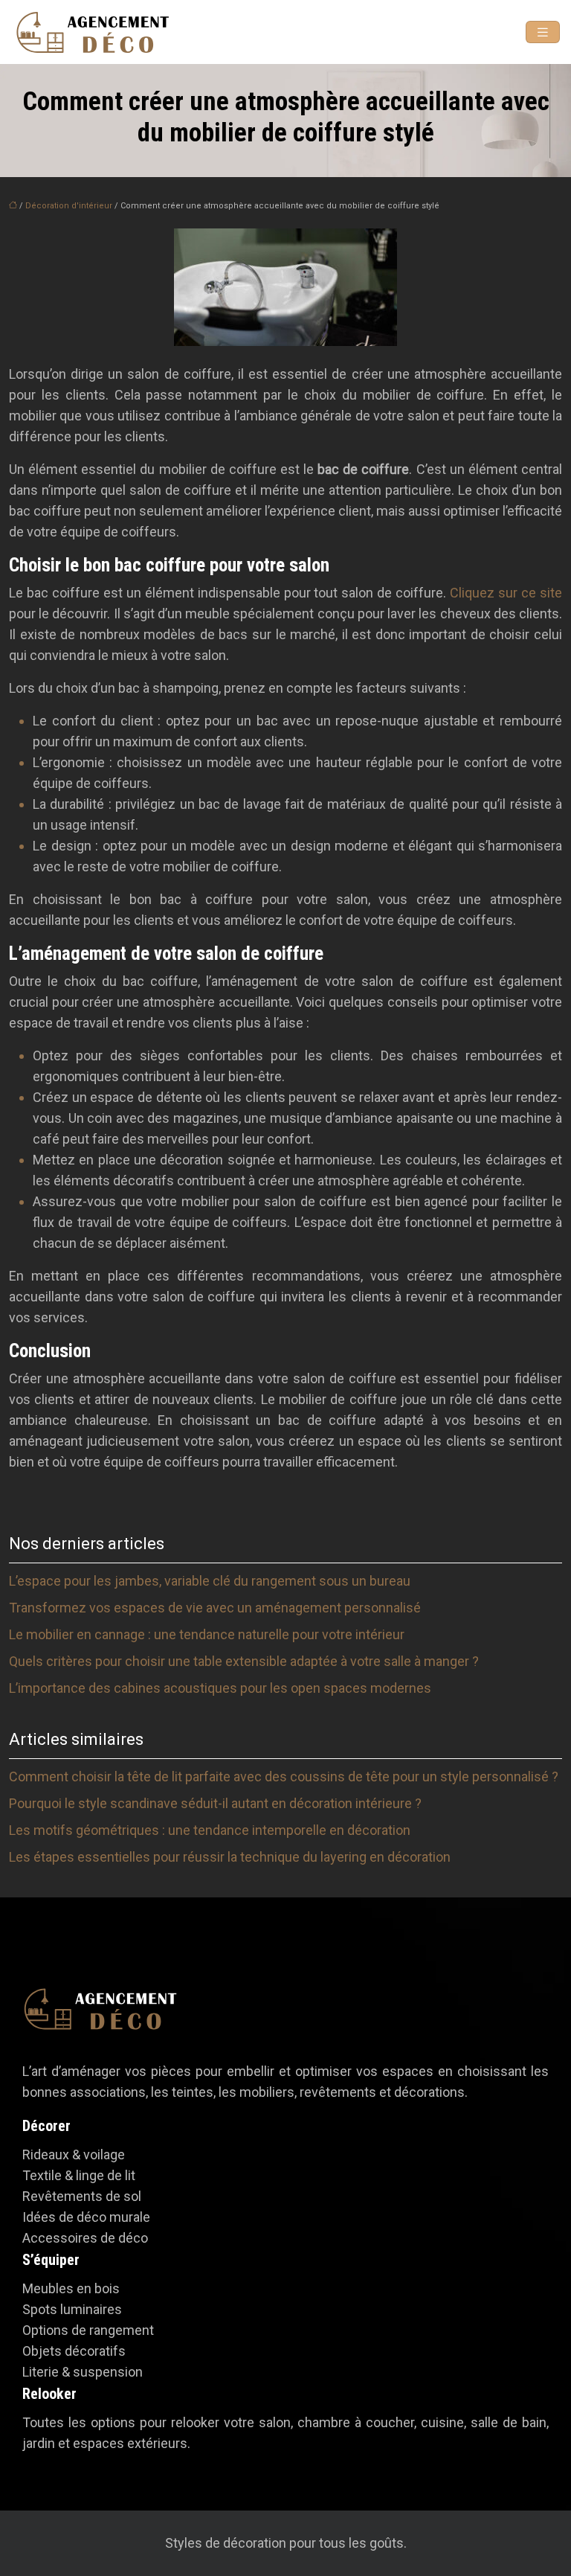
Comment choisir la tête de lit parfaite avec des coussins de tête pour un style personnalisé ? (284, 1776)
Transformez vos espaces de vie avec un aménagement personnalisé (215, 1608)
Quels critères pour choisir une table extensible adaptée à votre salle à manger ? (244, 1661)
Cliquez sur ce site (506, 593)
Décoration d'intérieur (69, 206)
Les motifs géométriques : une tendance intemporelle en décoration (210, 1830)
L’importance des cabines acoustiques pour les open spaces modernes (220, 1688)
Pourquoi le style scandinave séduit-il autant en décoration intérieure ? (215, 1803)
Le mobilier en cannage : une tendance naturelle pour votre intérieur (207, 1634)
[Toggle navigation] (543, 32)
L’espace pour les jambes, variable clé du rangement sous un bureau (210, 1581)
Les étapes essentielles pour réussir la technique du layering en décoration (230, 1857)
